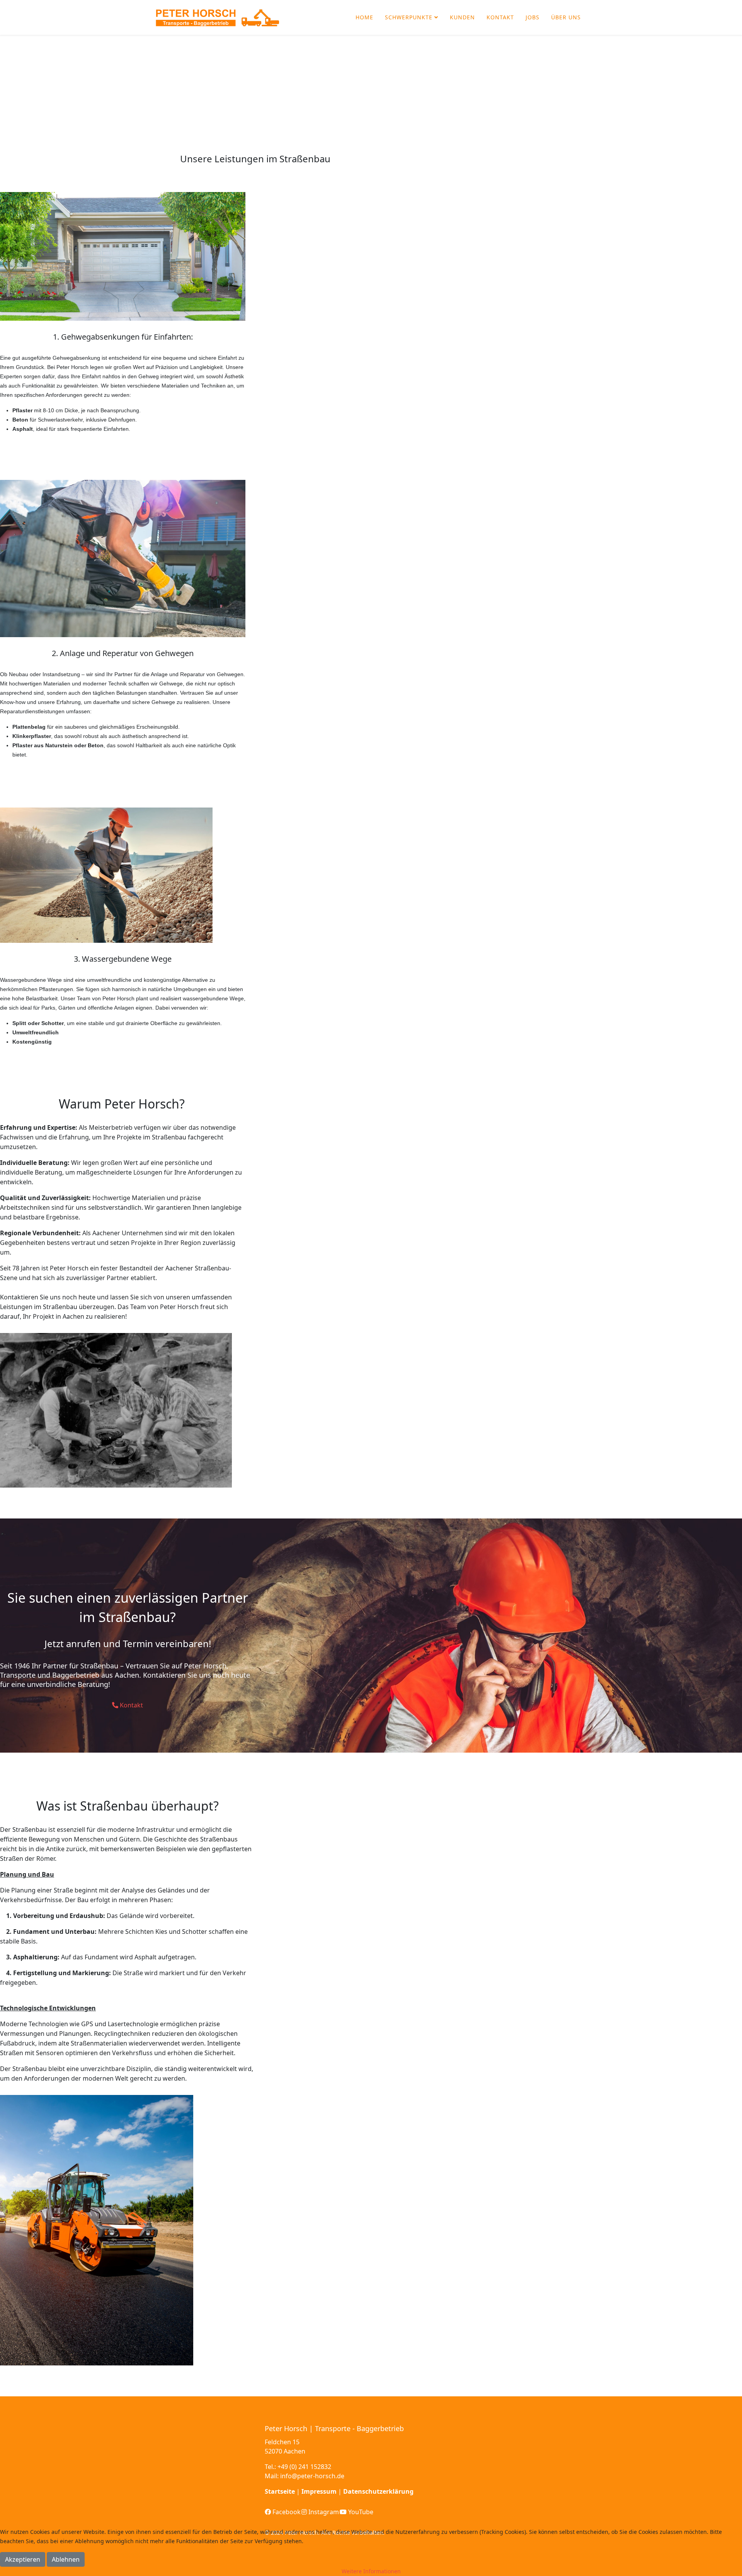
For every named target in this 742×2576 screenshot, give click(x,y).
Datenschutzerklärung (378, 2491)
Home (364, 17)
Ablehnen (66, 2559)
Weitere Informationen (371, 2571)
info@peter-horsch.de (312, 2476)
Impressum (319, 2491)
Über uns (566, 17)
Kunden (462, 17)
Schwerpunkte (409, 17)
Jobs (533, 17)
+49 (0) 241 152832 (304, 2467)
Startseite (280, 2491)
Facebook (286, 2512)
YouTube (360, 2512)
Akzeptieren (23, 2559)
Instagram (323, 2512)
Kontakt (500, 17)
